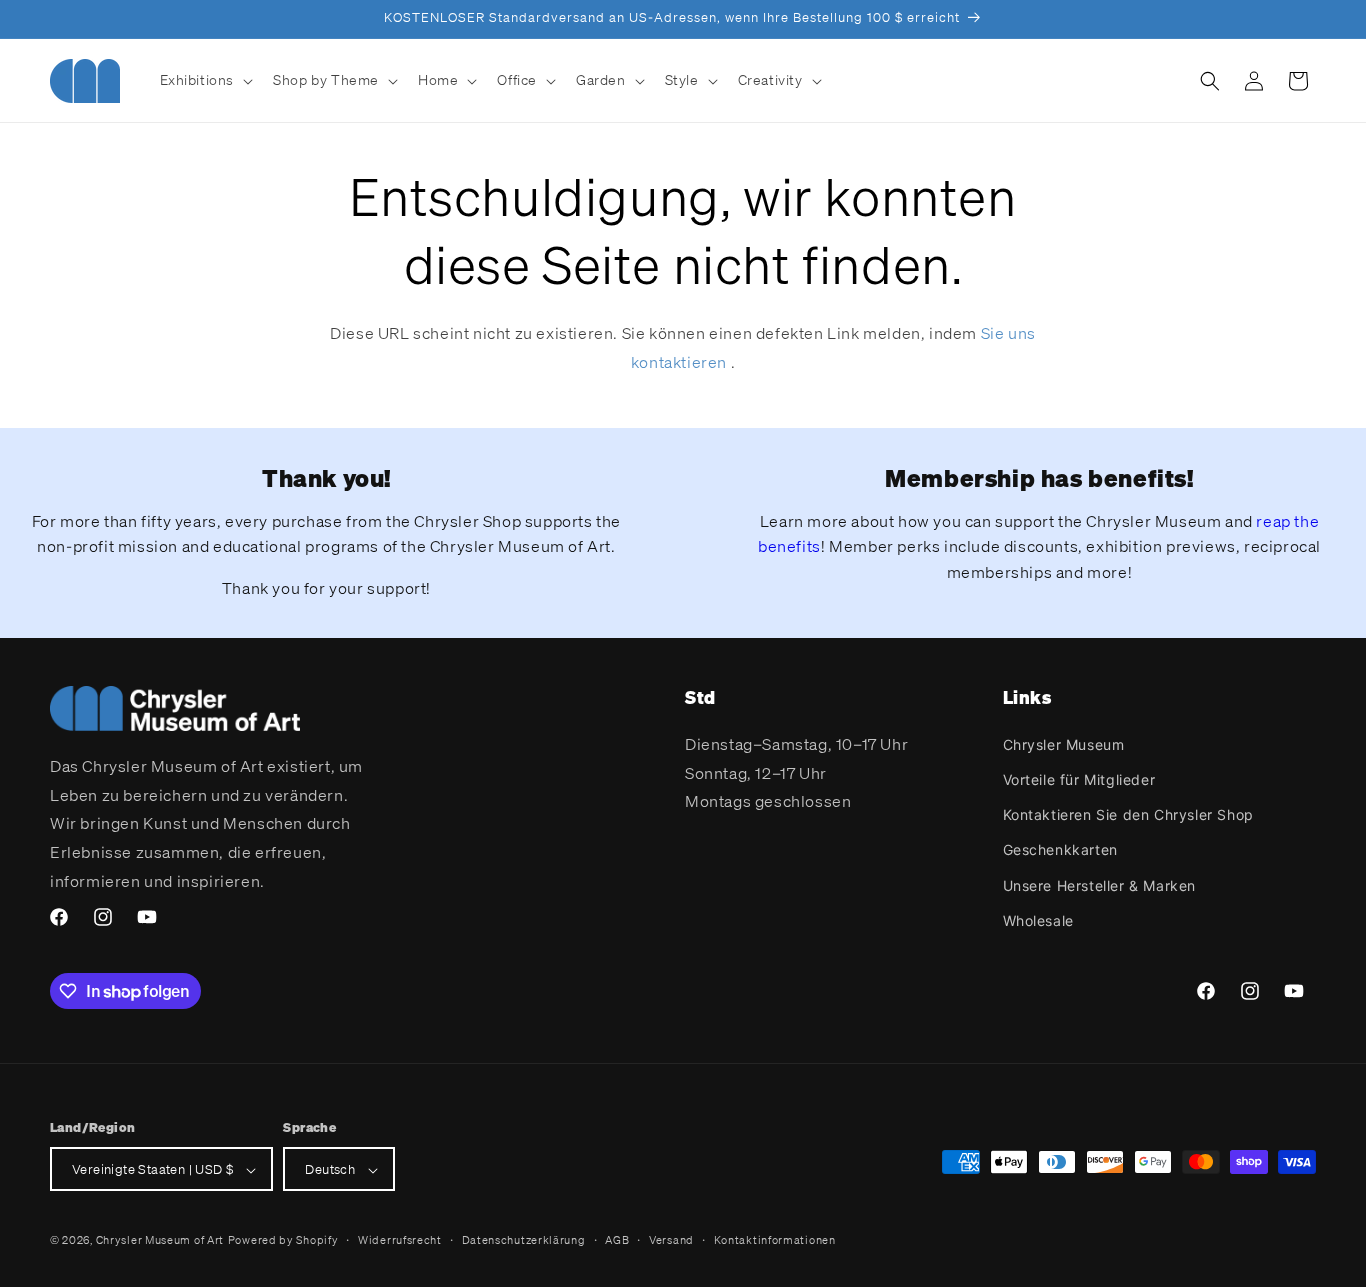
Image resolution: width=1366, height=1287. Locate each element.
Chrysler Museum (1064, 743)
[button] (205, 80)
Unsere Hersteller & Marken (1100, 884)
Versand (671, 1240)
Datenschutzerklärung (524, 1240)
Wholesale (1038, 919)
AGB (617, 1240)
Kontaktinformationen (775, 1240)
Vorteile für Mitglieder (1079, 778)
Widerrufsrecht (400, 1240)
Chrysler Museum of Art (160, 1241)
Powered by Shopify (283, 1241)
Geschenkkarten (1060, 849)
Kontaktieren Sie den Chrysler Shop (1128, 813)
